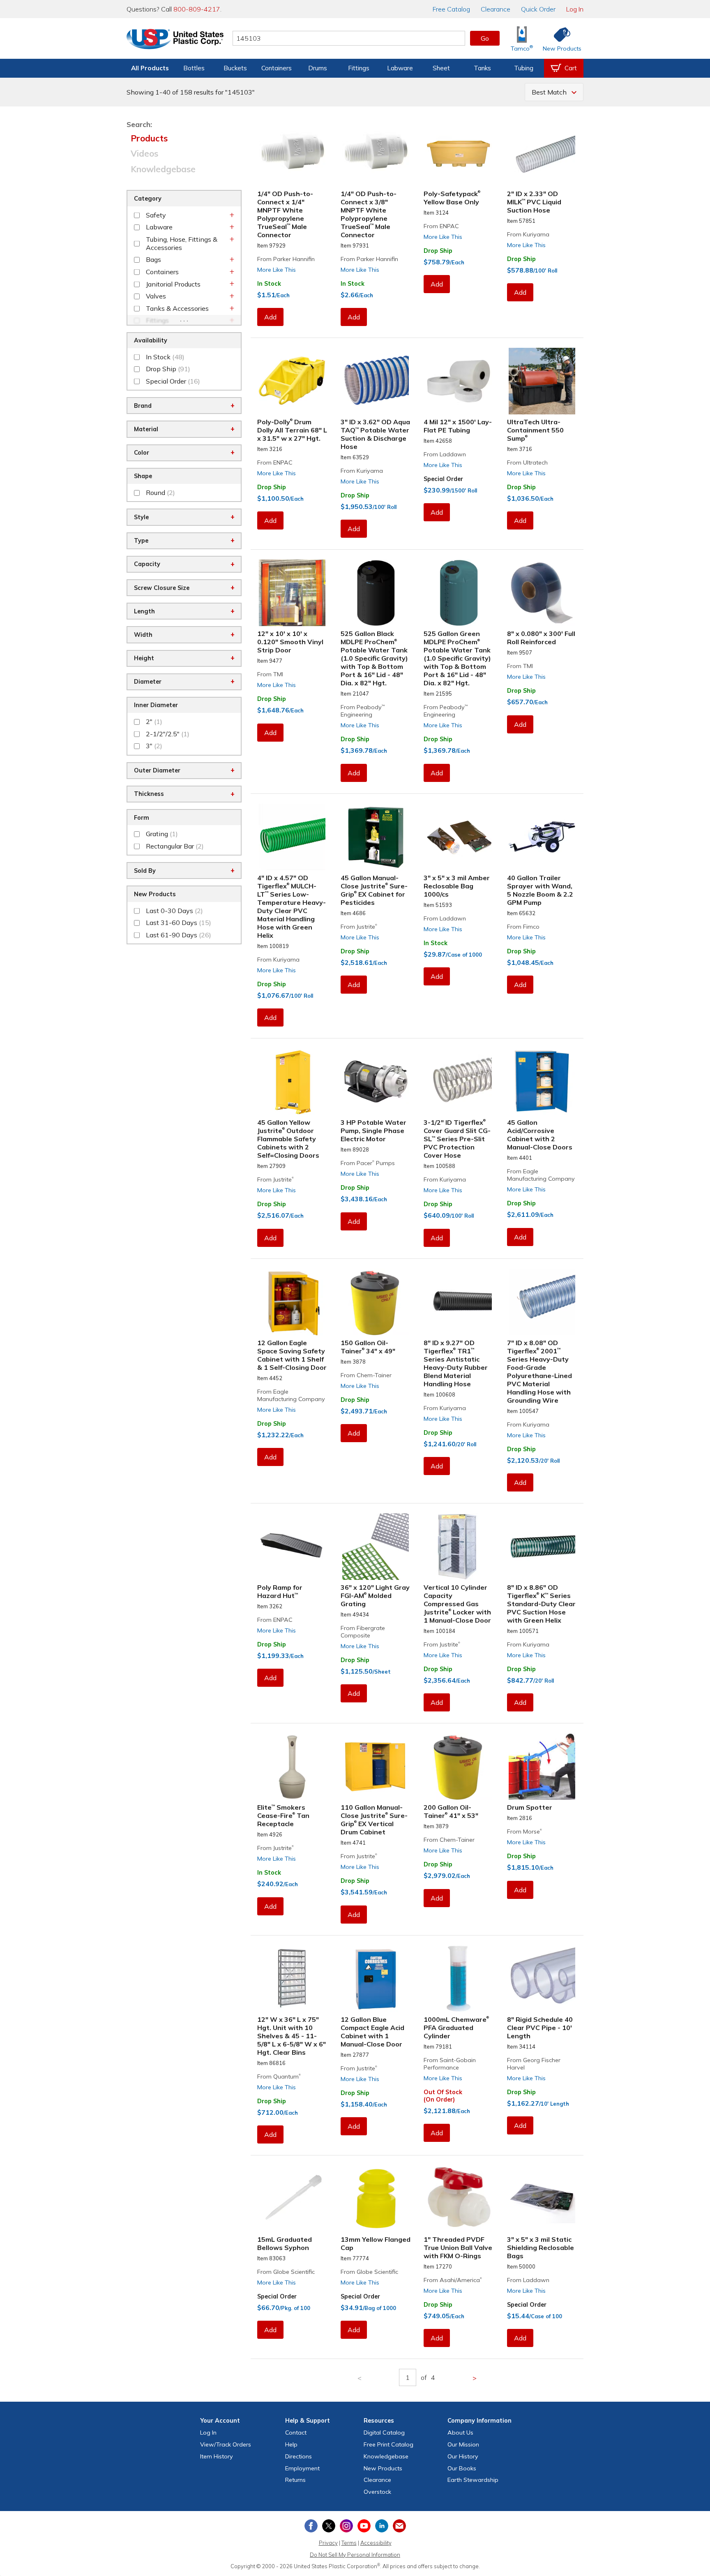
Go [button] (485, 38)
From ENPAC (441, 226)
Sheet (441, 68)
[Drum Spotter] (542, 1767)
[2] (542, 153)
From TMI (270, 674)
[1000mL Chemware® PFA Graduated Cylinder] (459, 1979)
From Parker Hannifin (286, 259)
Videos (144, 153)
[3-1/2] (459, 1082)
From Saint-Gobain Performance (450, 2064)
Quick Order (538, 9)
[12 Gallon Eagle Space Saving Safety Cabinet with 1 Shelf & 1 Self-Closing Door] (292, 1302)
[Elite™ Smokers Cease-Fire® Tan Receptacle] (292, 1767)
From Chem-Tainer (366, 1375)
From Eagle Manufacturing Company (541, 1175)
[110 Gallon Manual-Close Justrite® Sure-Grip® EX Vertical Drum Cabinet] (376, 1767)
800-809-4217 (197, 9)
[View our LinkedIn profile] (382, 2526)
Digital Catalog (384, 2433)
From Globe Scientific (286, 2272)
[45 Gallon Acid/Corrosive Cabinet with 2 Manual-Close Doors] (542, 1082)
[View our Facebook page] (311, 2526)
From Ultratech (527, 462)
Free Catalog (388, 2444)
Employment (302, 2468)
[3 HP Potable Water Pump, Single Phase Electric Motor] (376, 1082)
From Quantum (279, 2077)
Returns (295, 2480)
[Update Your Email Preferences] (399, 2526)
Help (291, 2444)
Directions (299, 2456)
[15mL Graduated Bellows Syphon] (292, 2199)
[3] (376, 381)
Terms (349, 2543)
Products (149, 138)
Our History (463, 2456)
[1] (459, 2199)
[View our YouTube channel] (364, 2526)
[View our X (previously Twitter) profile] (329, 2526)
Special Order (443, 479)
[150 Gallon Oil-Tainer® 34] (376, 1302)
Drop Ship (438, 251)
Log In (575, 9)
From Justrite (359, 927)
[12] (292, 593)
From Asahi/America (453, 2280)
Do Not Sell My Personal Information (355, 2555)
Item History (217, 2456)
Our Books (462, 2468)
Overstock (377, 2492)
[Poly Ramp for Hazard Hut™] (292, 1547)
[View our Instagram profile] (346, 2526)
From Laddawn (445, 454)
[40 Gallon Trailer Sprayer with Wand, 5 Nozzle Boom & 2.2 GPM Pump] (542, 837)
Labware (400, 68)
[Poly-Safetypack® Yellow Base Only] (459, 153)
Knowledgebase (163, 169)
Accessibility (376, 2543)
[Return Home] (175, 40)
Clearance (496, 9)
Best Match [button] (549, 92)
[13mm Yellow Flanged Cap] (376, 2199)
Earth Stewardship (473, 2480)
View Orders (226, 2444)
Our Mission (463, 2444)
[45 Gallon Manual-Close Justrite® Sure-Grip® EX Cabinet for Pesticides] (376, 837)
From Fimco (523, 927)
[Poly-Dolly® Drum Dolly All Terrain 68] (292, 381)
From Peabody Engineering (363, 711)
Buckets (235, 68)
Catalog (451, 9)
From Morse (524, 1831)
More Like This (277, 270)
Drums (318, 68)
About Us (460, 2433)
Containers (277, 68)
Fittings (359, 68)
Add (270, 317)
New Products (383, 2468)
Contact (296, 2433)
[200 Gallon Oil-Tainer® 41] (459, 1767)
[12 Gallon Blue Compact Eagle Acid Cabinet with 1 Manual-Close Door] (376, 1979)
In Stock (269, 284)
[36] (376, 1547)
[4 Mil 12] (459, 381)
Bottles (194, 68)
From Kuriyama (528, 234)
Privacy (328, 2543)
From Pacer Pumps (368, 1163)
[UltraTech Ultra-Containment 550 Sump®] (542, 381)
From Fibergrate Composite (363, 1632)
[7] (542, 1302)
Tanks (482, 68)
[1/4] (292, 153)
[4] (292, 837)
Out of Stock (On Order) (443, 2096)
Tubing (524, 68)
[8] (542, 593)
